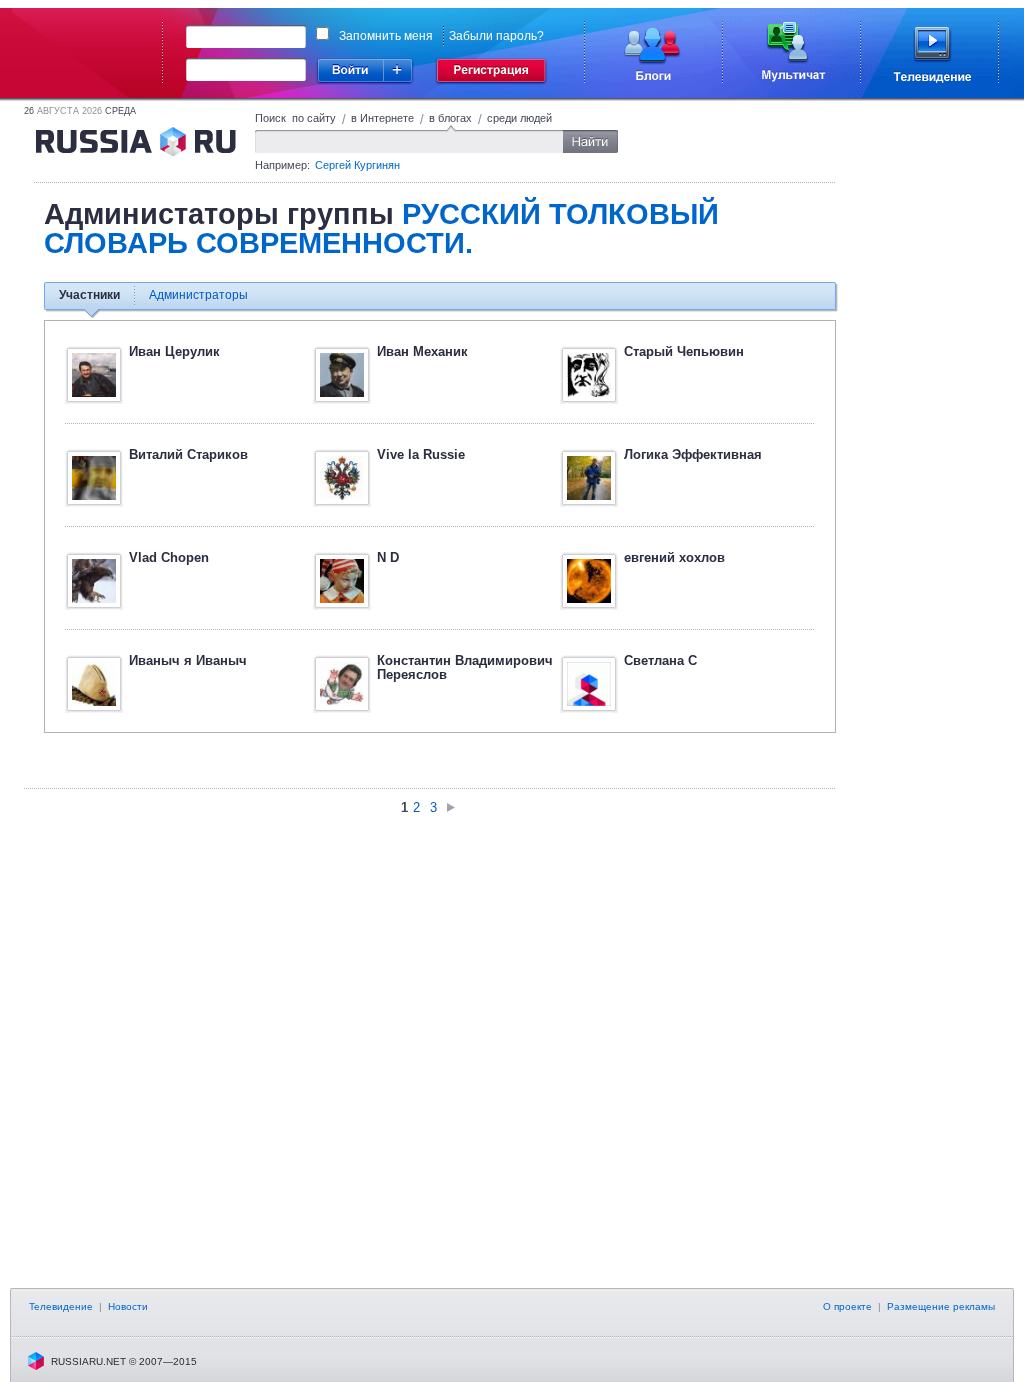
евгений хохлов (674, 557)
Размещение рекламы (941, 1306)
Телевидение (61, 1306)
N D (388, 557)
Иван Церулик (174, 351)
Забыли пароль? (496, 36)
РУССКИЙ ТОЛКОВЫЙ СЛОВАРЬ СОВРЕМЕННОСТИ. (381, 228)
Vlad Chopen (169, 557)
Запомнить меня (386, 36)
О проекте (847, 1306)
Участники (89, 295)
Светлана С (660, 660)
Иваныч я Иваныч (188, 660)
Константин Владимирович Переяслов (465, 667)
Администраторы (198, 295)
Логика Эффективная (693, 454)
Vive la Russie (421, 454)
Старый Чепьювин (684, 351)
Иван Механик (422, 351)
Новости (128, 1306)
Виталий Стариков (188, 454)
